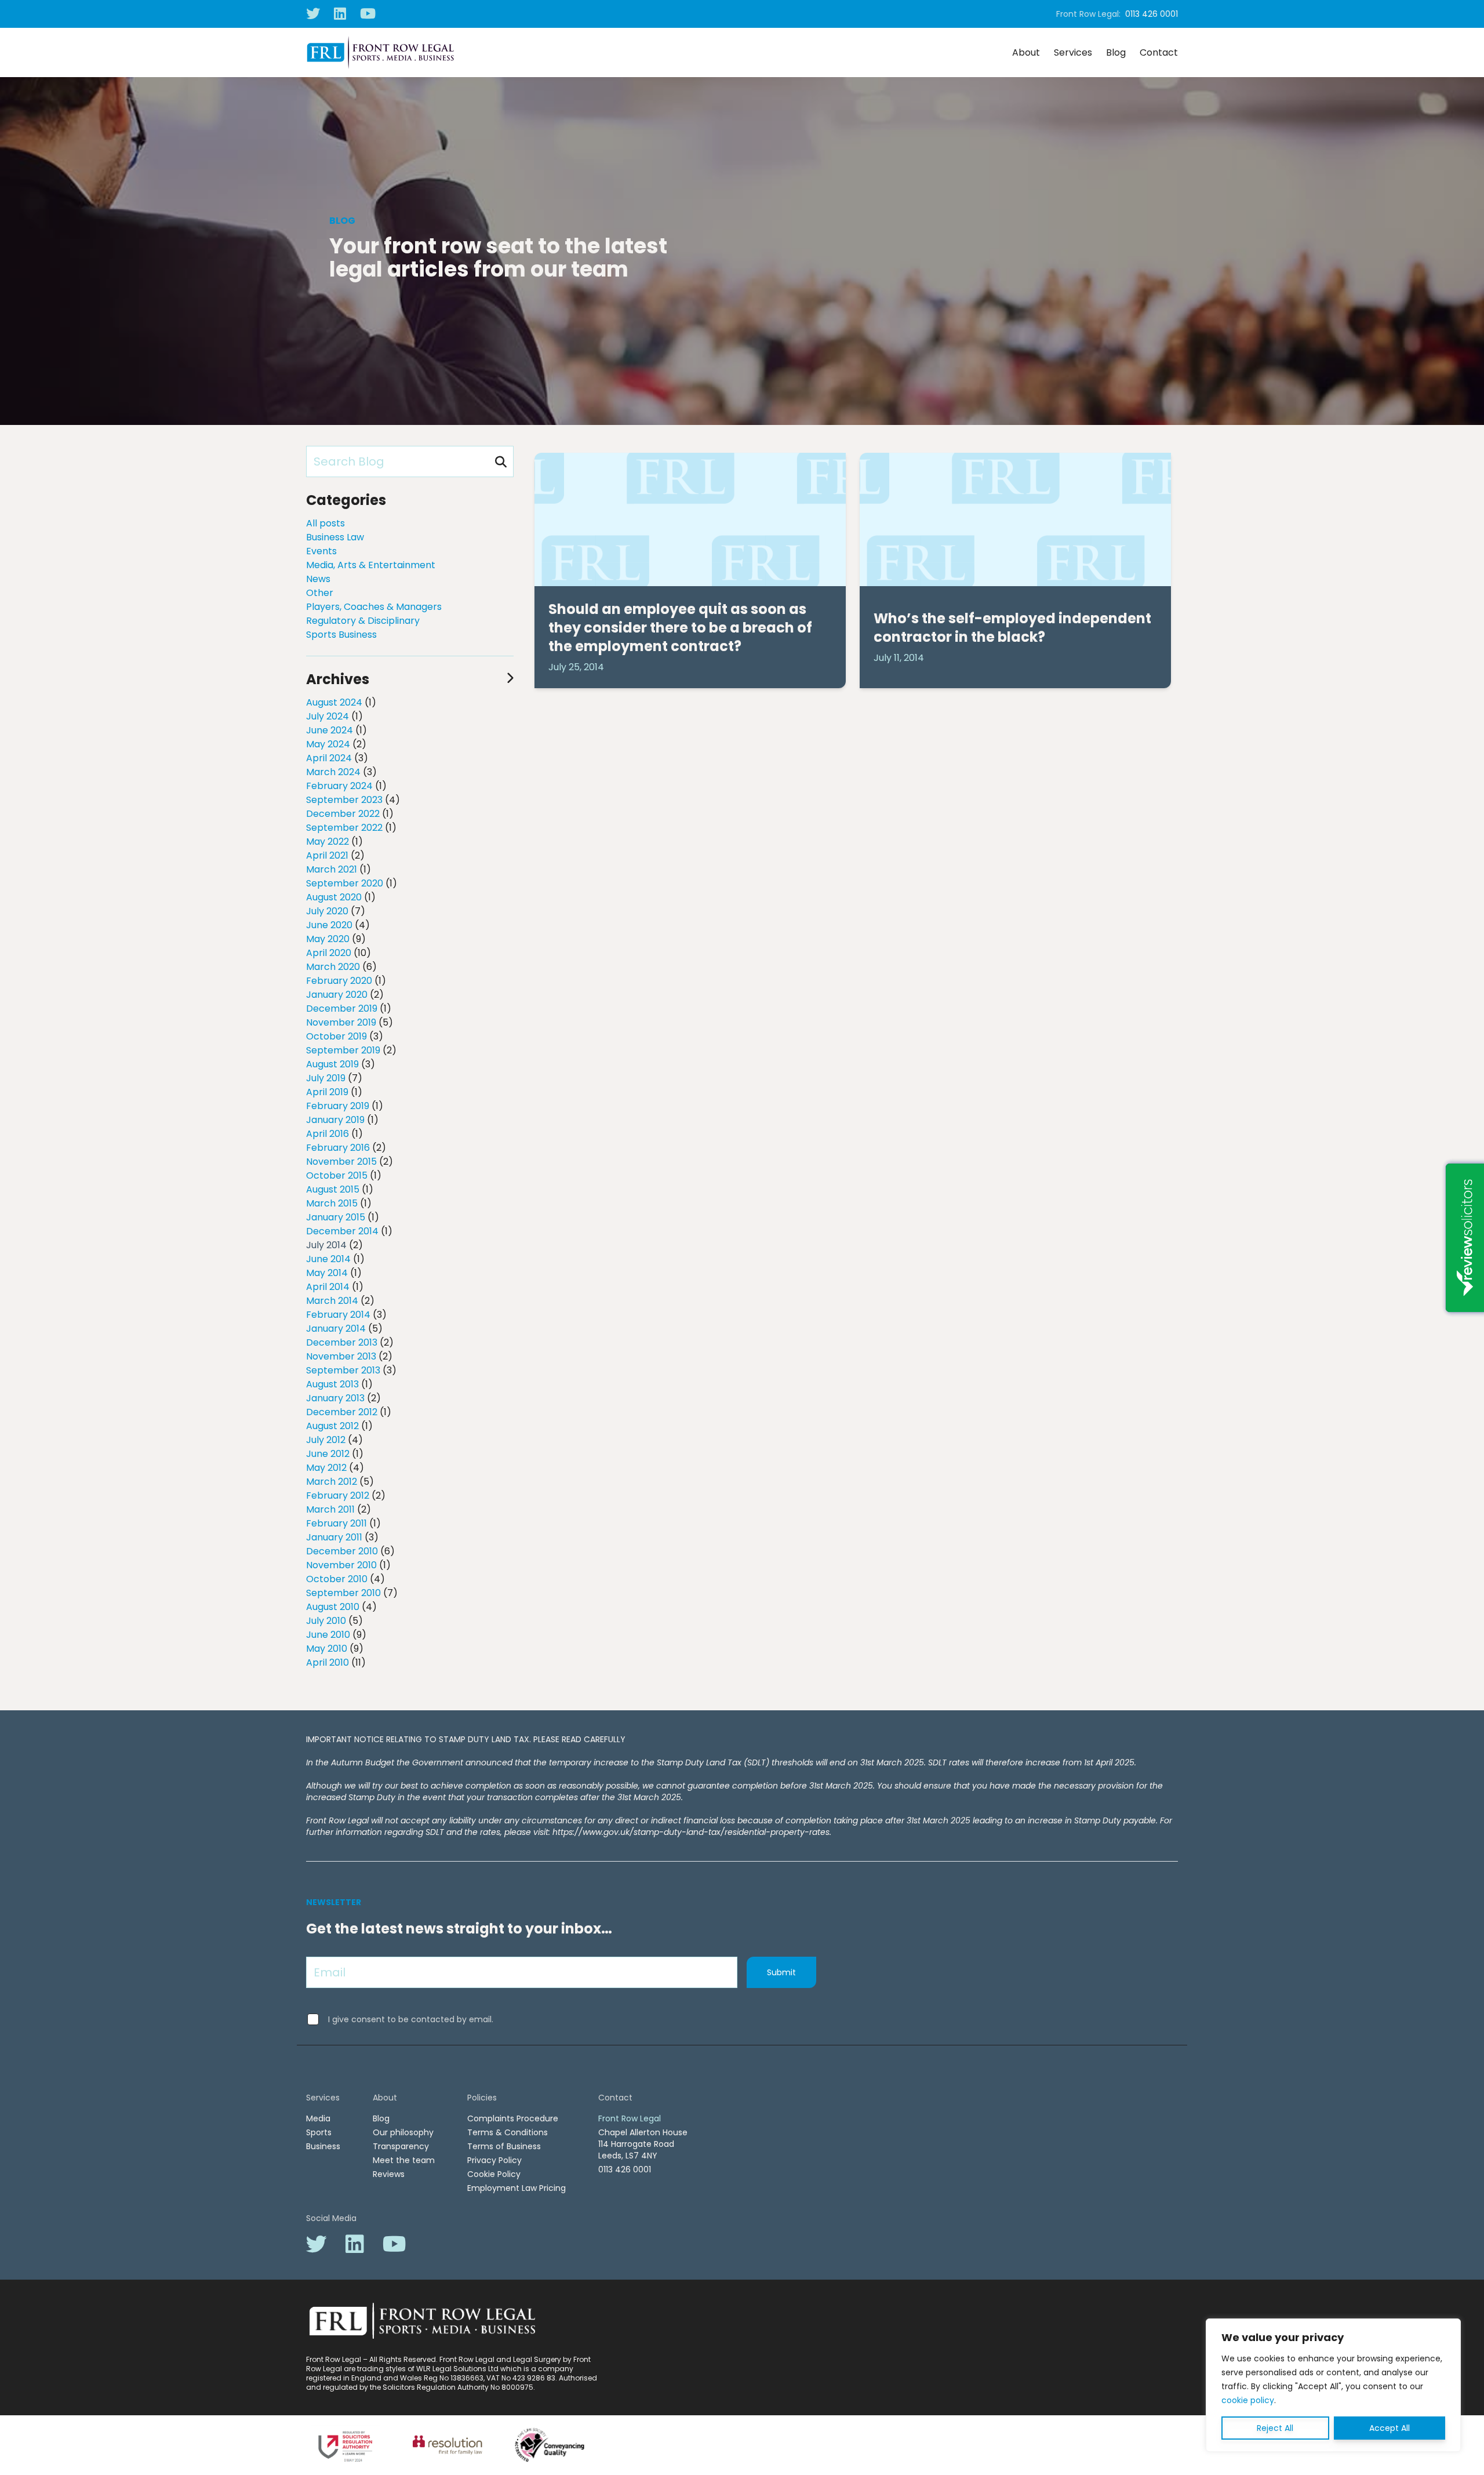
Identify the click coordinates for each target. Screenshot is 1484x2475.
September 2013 (343, 1370)
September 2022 (344, 828)
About (1026, 52)
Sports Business (341, 635)
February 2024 (339, 786)
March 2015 (332, 1203)
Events (321, 551)
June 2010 (328, 1635)
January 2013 (335, 1398)
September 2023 (344, 800)
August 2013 (332, 1384)
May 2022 (328, 842)
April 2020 (329, 953)
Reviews (389, 2174)
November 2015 (341, 1162)
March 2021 (332, 869)
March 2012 (332, 1482)
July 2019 (326, 1078)
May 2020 (328, 939)
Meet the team (404, 2160)
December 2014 (342, 1231)
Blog (1116, 52)
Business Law (335, 537)
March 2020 (333, 967)
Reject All (1275, 2428)
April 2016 (328, 1134)
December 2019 (342, 1008)
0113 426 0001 (1152, 14)
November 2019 (341, 1022)
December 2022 (343, 814)
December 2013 (342, 1342)
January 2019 (335, 1120)
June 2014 (328, 1259)
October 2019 (337, 1036)
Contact (1159, 52)
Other (320, 593)
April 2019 (327, 1092)
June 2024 (330, 730)
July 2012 (326, 1440)
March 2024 (333, 772)
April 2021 (327, 855)
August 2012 (332, 1426)
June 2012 (328, 1454)
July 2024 (328, 716)
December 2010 (342, 1551)
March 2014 (332, 1301)
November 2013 (341, 1356)
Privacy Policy (494, 2160)
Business (323, 2146)
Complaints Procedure (513, 2118)
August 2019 (332, 1064)
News (318, 579)
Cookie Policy (494, 2174)
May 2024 (328, 744)
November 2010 (341, 1565)
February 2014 (338, 1315)
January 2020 (337, 995)
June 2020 (329, 925)
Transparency (401, 2146)
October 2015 (337, 1175)
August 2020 (334, 897)
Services (1073, 52)
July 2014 (326, 1245)
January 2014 (336, 1329)
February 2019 (338, 1106)
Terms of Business (504, 2146)
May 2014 (327, 1273)
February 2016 (338, 1148)
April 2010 (328, 1662)
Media (318, 2118)
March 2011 (330, 1509)
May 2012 (326, 1468)
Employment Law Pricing (517, 2188)
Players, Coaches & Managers (374, 607)
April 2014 (328, 1287)
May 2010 (327, 1649)
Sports (319, 2132)
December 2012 (342, 1412)
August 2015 (333, 1189)
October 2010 (337, 1579)
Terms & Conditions (508, 2132)
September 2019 (343, 1050)
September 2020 (345, 883)
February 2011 (337, 1523)
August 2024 (334, 702)
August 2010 (333, 1607)
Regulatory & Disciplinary (363, 621)
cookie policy (1248, 2400)
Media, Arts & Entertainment (371, 565)
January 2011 (334, 1537)
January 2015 (336, 1217)
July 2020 (327, 911)
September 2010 (343, 1593)
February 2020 (339, 981)
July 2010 (326, 1621)
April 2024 (329, 758)
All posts (325, 523)
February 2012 (338, 1495)
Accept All (1390, 2428)
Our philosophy (403, 2132)
